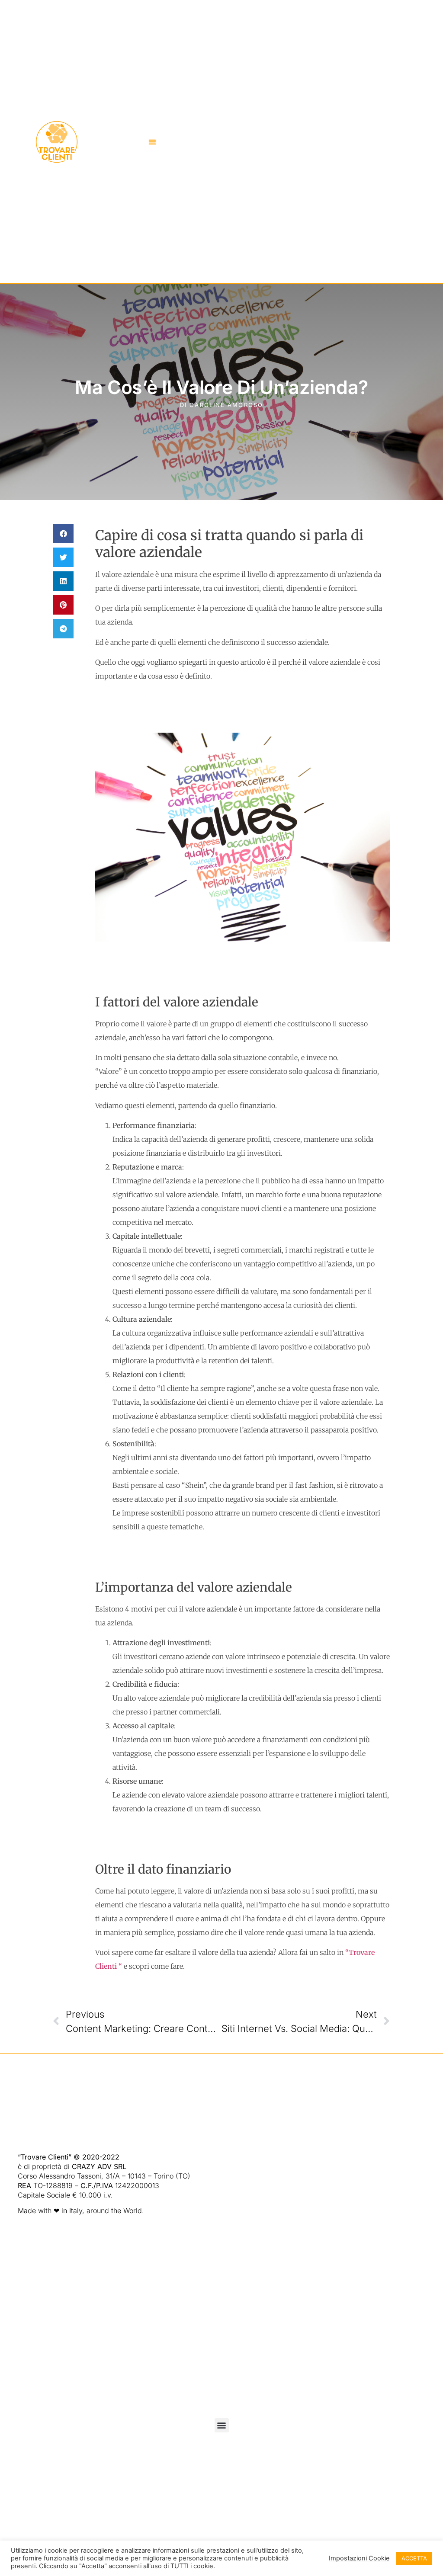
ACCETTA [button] (414, 2558)
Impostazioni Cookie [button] (359, 2558)
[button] (152, 142)
